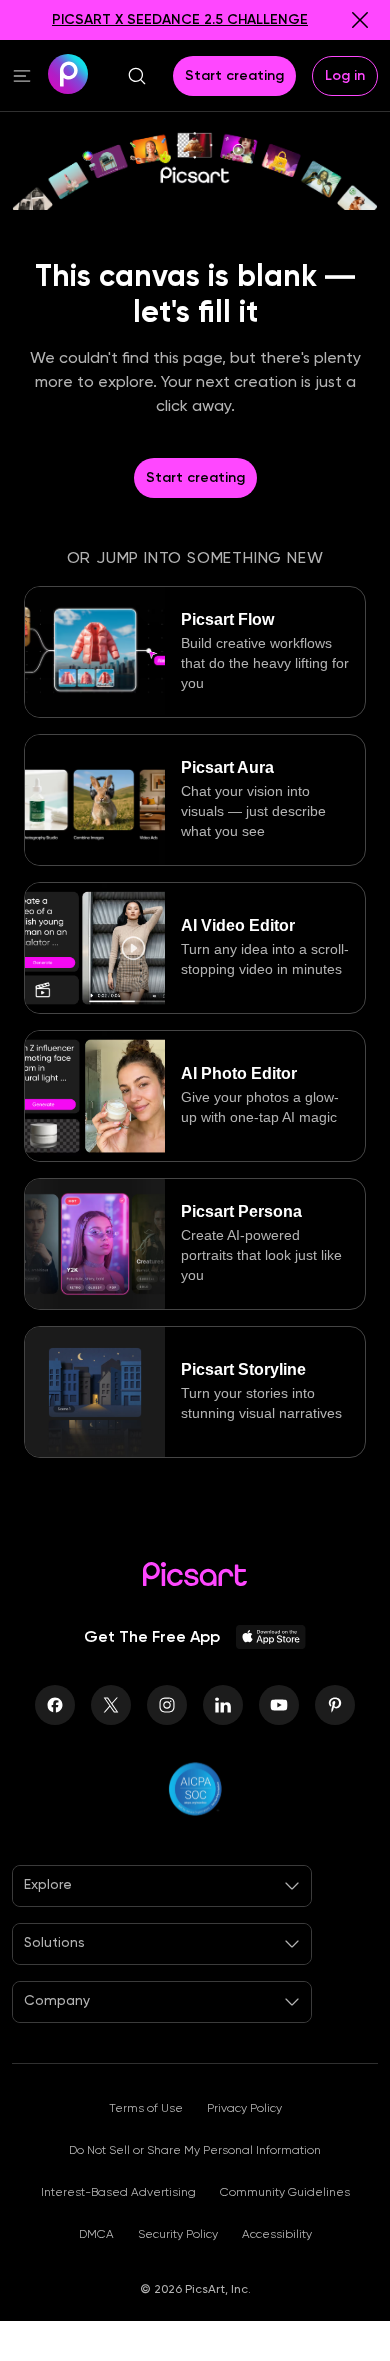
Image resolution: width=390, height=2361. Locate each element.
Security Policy (178, 2234)
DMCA (96, 2234)
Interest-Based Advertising (118, 2192)
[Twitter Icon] (111, 1705)
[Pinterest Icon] (335, 1705)
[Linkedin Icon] (223, 1705)
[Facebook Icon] (55, 1705)
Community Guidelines (285, 2192)
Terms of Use (146, 2108)
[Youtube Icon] (279, 1705)
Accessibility (277, 2234)
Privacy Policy (244, 2108)
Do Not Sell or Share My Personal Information (195, 2150)
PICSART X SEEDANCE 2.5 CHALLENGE (180, 19)
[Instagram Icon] (167, 1705)
